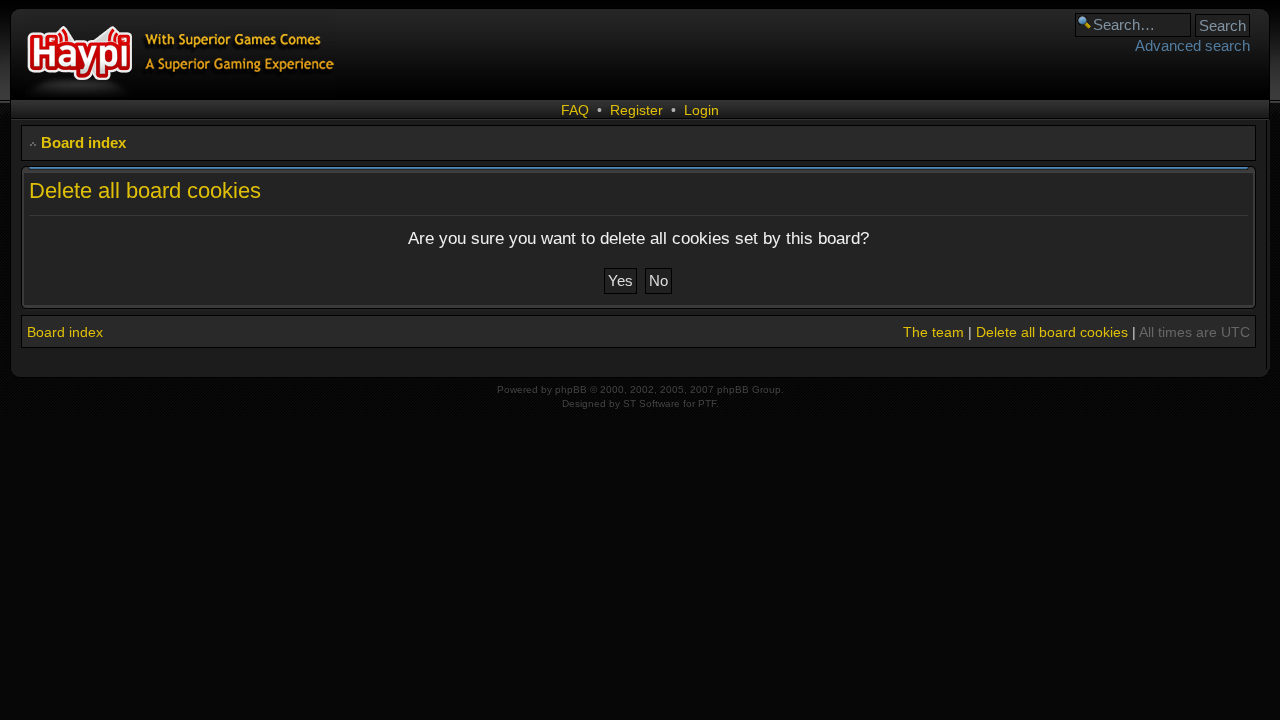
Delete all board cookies (1052, 332)
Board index (83, 142)
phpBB (571, 389)
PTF (707, 403)
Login (701, 110)
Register (636, 110)
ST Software (651, 403)
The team (933, 332)
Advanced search (1192, 45)
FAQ (575, 110)
